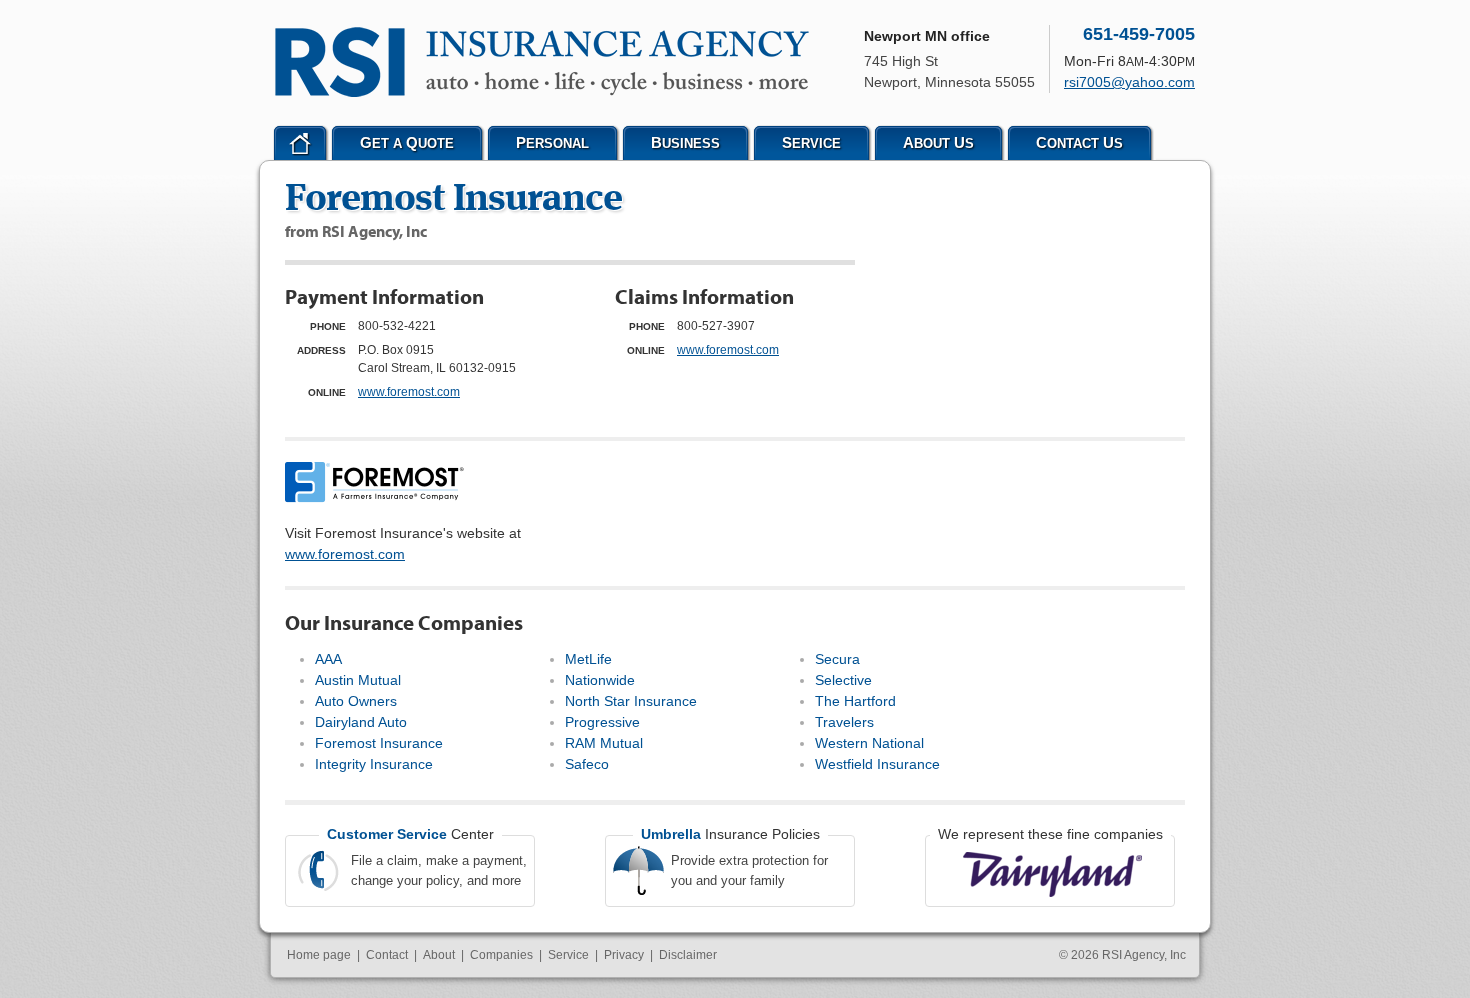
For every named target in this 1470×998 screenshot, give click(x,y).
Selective (843, 680)
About (439, 955)
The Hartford (855, 701)
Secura (837, 659)
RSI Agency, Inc (1144, 955)
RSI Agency (542, 62)
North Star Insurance (631, 701)
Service (568, 955)
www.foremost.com (409, 392)
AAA (328, 659)
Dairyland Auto (361, 722)
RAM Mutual (604, 743)
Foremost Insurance (379, 743)
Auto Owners (356, 701)
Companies (501, 955)
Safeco (587, 764)
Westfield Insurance (877, 764)
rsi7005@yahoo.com (1129, 82)
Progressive (602, 722)
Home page (319, 955)
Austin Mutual (358, 680)
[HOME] (300, 143)
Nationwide (600, 680)
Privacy (624, 955)
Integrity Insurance (374, 764)
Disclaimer (688, 955)
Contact (387, 955)
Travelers (844, 722)
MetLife (588, 659)
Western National (869, 743)
